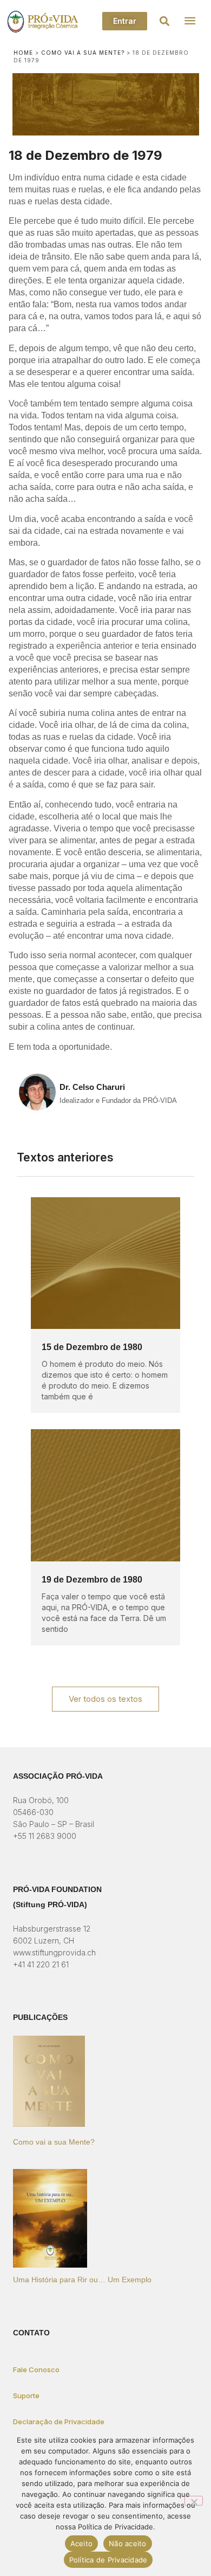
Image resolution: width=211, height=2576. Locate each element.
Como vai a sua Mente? (83, 53)
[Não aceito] (194, 2501)
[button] (165, 21)
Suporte (26, 2396)
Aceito (82, 2543)
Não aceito (128, 2543)
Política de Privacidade (108, 2560)
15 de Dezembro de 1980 (92, 1347)
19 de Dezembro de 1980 (92, 1580)
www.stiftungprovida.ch (54, 1952)
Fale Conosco (36, 2370)
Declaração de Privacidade (59, 2422)
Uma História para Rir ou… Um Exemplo (82, 2280)
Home (23, 53)
